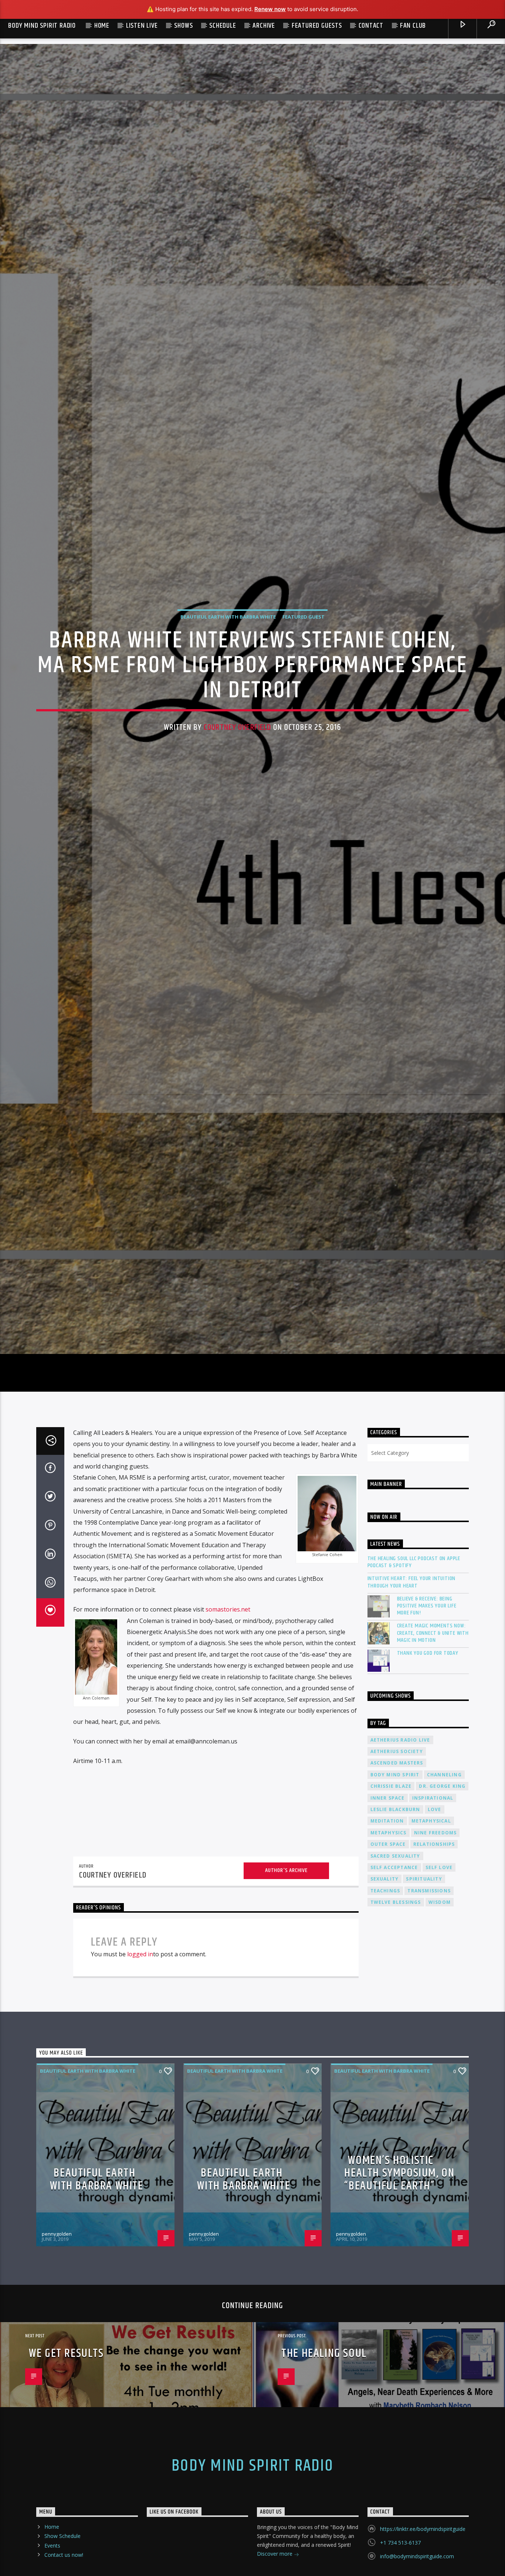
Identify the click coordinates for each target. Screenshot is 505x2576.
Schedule (223, 26)
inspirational (433, 1912)
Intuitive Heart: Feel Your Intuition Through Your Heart (412, 1697)
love (435, 1924)
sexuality (385, 1993)
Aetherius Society (397, 1866)
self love (439, 1982)
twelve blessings (396, 2017)
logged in (140, 2068)
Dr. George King (442, 1901)
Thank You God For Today (428, 1767)
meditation (387, 1935)
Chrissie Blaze (391, 1901)
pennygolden (57, 2348)
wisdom (440, 2017)
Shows (183, 26)
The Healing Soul (324, 2468)
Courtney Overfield (237, 780)
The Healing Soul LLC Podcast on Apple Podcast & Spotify (414, 1676)
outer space (388, 1959)
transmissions (429, 2005)
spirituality (424, 1993)
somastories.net (228, 1724)
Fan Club (413, 26)
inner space (388, 1912)
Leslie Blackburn (395, 1924)
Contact (371, 26)
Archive (264, 26)
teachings (385, 2005)
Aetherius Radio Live (400, 1854)
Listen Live (142, 26)
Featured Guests (317, 26)
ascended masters (397, 1877)
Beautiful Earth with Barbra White (228, 670)
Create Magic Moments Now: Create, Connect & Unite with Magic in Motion (433, 1748)
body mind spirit (395, 1889)
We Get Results (66, 2468)
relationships (434, 1959)
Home (102, 26)
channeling (444, 1889)
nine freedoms (435, 1947)
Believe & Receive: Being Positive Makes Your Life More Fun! (427, 1720)
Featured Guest (304, 670)
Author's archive (286, 1985)
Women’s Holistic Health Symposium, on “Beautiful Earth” (399, 2287)
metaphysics (389, 1947)
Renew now (270, 9)
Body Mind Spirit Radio (42, 26)
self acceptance (394, 1982)
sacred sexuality (395, 1970)
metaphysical (431, 1935)
